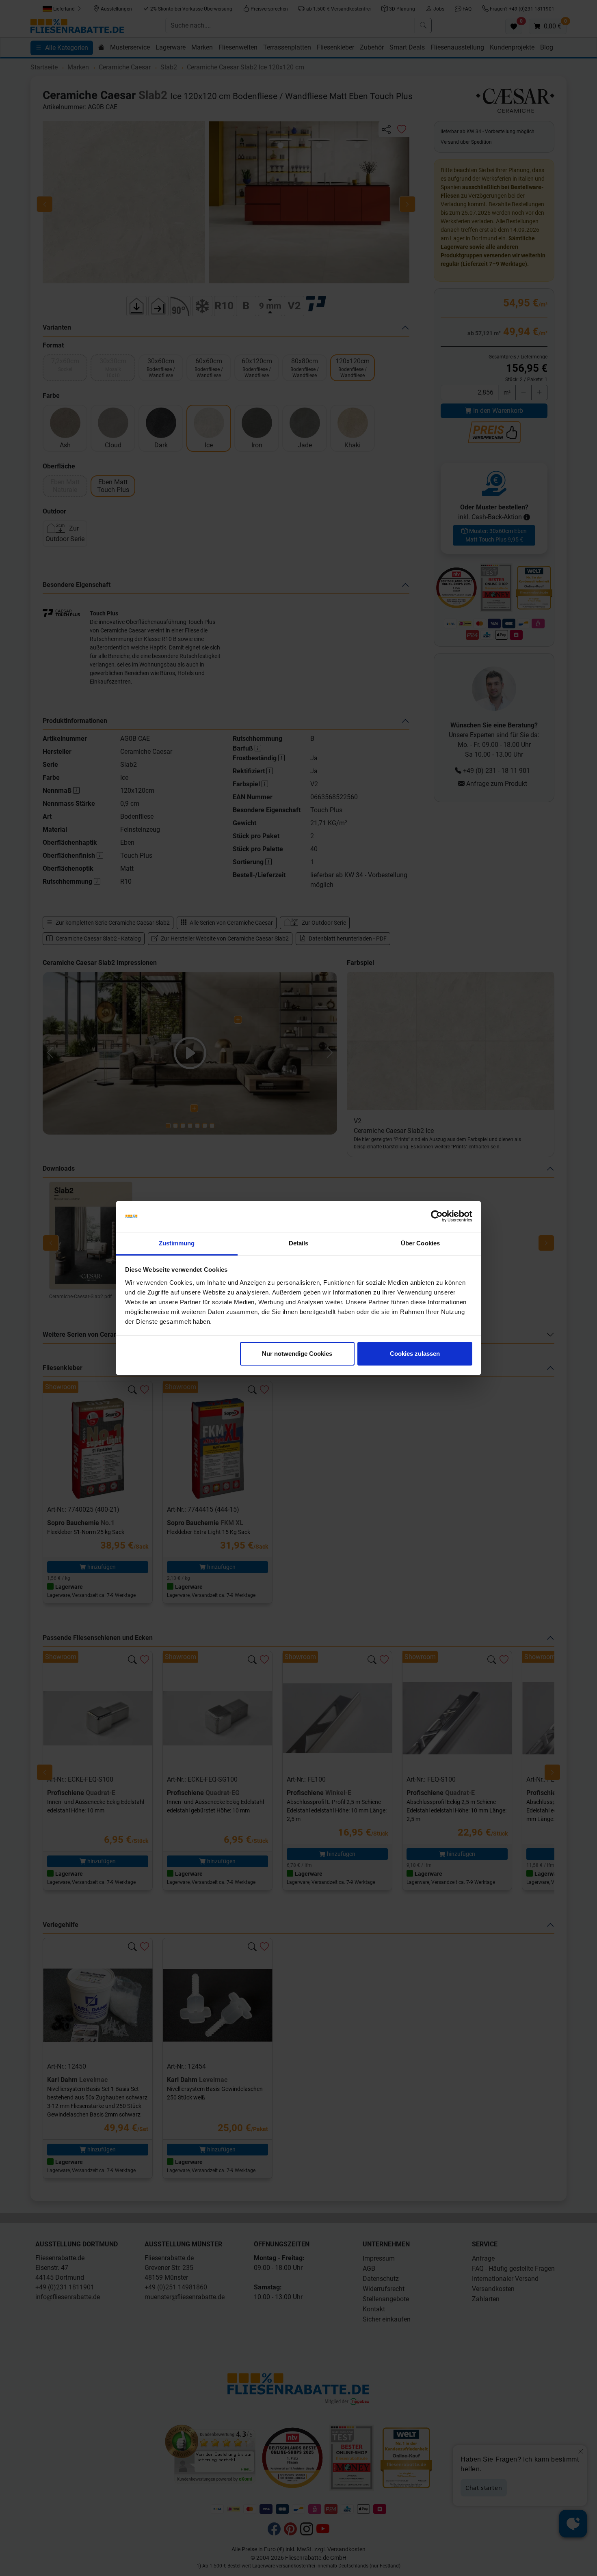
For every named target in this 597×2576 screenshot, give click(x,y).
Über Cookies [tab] (420, 1243)
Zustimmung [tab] (177, 1243)
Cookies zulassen (415, 1354)
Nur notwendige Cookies (297, 1354)
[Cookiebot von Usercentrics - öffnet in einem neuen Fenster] (437, 1217)
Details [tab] (299, 1243)
